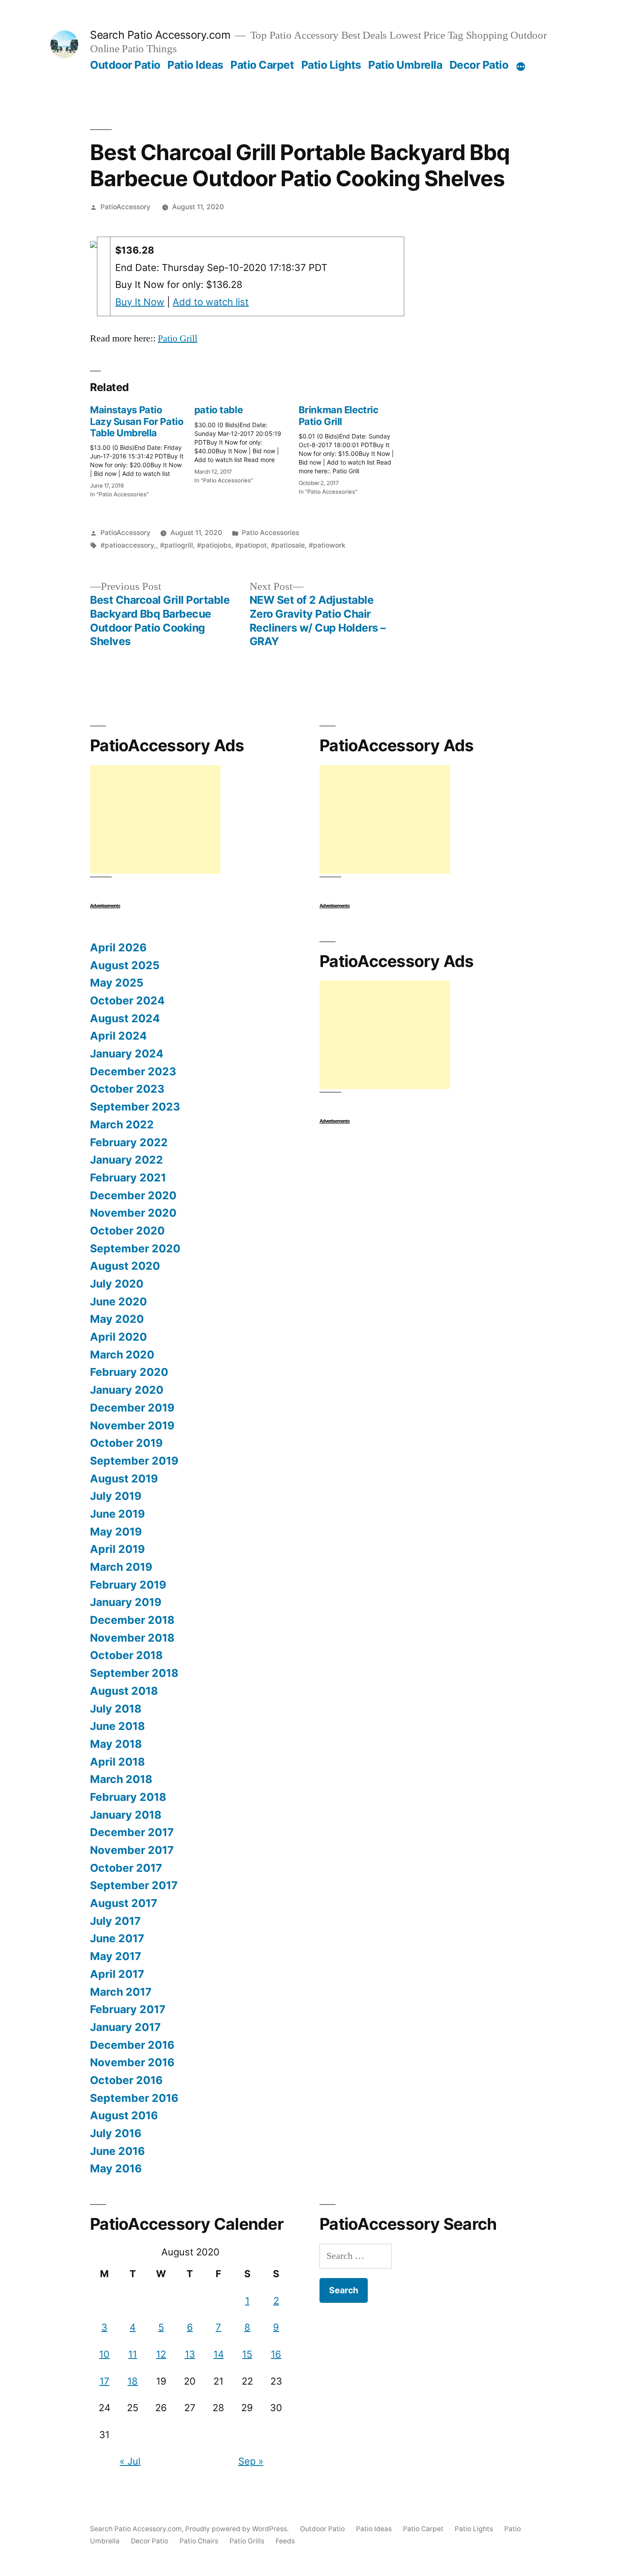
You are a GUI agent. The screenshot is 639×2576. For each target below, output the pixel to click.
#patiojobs (214, 545)
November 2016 (132, 2062)
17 (105, 2381)
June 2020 (118, 1301)
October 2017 (126, 1868)
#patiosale (288, 545)
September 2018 (134, 1673)
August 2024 (125, 1018)
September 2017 (134, 1885)
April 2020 (118, 1337)
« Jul (130, 2461)
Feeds (285, 2541)
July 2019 (116, 1496)
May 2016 (116, 2168)
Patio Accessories (270, 533)
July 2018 (116, 1709)
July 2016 (116, 2133)
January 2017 (125, 2027)
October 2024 (127, 1000)
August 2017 (124, 1903)
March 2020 (122, 1355)
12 (161, 2354)
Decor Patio (479, 65)
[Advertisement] (155, 820)
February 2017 (128, 2009)
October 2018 (126, 1655)
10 (104, 2354)
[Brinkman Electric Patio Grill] (351, 448)
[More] (521, 67)
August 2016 (124, 2115)
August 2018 (124, 1691)
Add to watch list (211, 302)
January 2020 (127, 1390)
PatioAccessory (125, 207)
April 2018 (117, 1762)
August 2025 (125, 965)
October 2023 (127, 1089)
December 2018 (132, 1620)
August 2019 (124, 1479)
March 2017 (121, 1992)
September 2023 (135, 1107)
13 (190, 2354)
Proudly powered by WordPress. (238, 2529)
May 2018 (116, 1744)
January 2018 (126, 1815)
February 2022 (129, 1142)
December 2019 (132, 1408)
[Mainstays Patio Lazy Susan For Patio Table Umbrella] (142, 449)
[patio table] (246, 442)
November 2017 (132, 1850)
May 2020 (117, 1319)
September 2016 (134, 2098)
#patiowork (327, 545)
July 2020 (117, 1284)
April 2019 (117, 1549)
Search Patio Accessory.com (160, 35)
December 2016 (132, 2045)
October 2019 (126, 1443)
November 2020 (133, 1213)
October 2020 (127, 1231)
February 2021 (128, 1178)
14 (219, 2354)
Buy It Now (140, 302)
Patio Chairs (199, 2541)
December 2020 (133, 1195)
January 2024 (127, 1054)
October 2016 (126, 2080)
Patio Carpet (262, 65)
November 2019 (132, 1425)
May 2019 (116, 1532)
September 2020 (135, 1248)
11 (133, 2354)
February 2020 (129, 1372)
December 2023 (133, 1071)
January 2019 (126, 1602)
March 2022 (122, 1124)
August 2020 (125, 1266)
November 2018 (132, 1638)
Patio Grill (178, 338)
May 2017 (116, 1956)
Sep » (251, 2461)
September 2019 (134, 1461)
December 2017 (132, 1832)
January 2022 (126, 1160)
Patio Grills (247, 2541)
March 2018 (121, 1779)
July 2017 (115, 1921)
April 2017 (117, 1974)
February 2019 (128, 1585)
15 (247, 2354)
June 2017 (117, 1938)
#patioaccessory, (128, 545)
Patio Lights (331, 65)
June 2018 (117, 1726)
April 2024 (118, 1036)
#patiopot (251, 545)
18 (133, 2381)
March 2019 (121, 1567)
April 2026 (118, 947)
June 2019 (117, 1514)
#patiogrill (176, 545)
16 (276, 2354)
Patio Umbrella (405, 65)
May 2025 (117, 983)
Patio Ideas (195, 65)
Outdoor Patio (125, 65)
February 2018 (128, 1797)
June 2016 (117, 2151)
